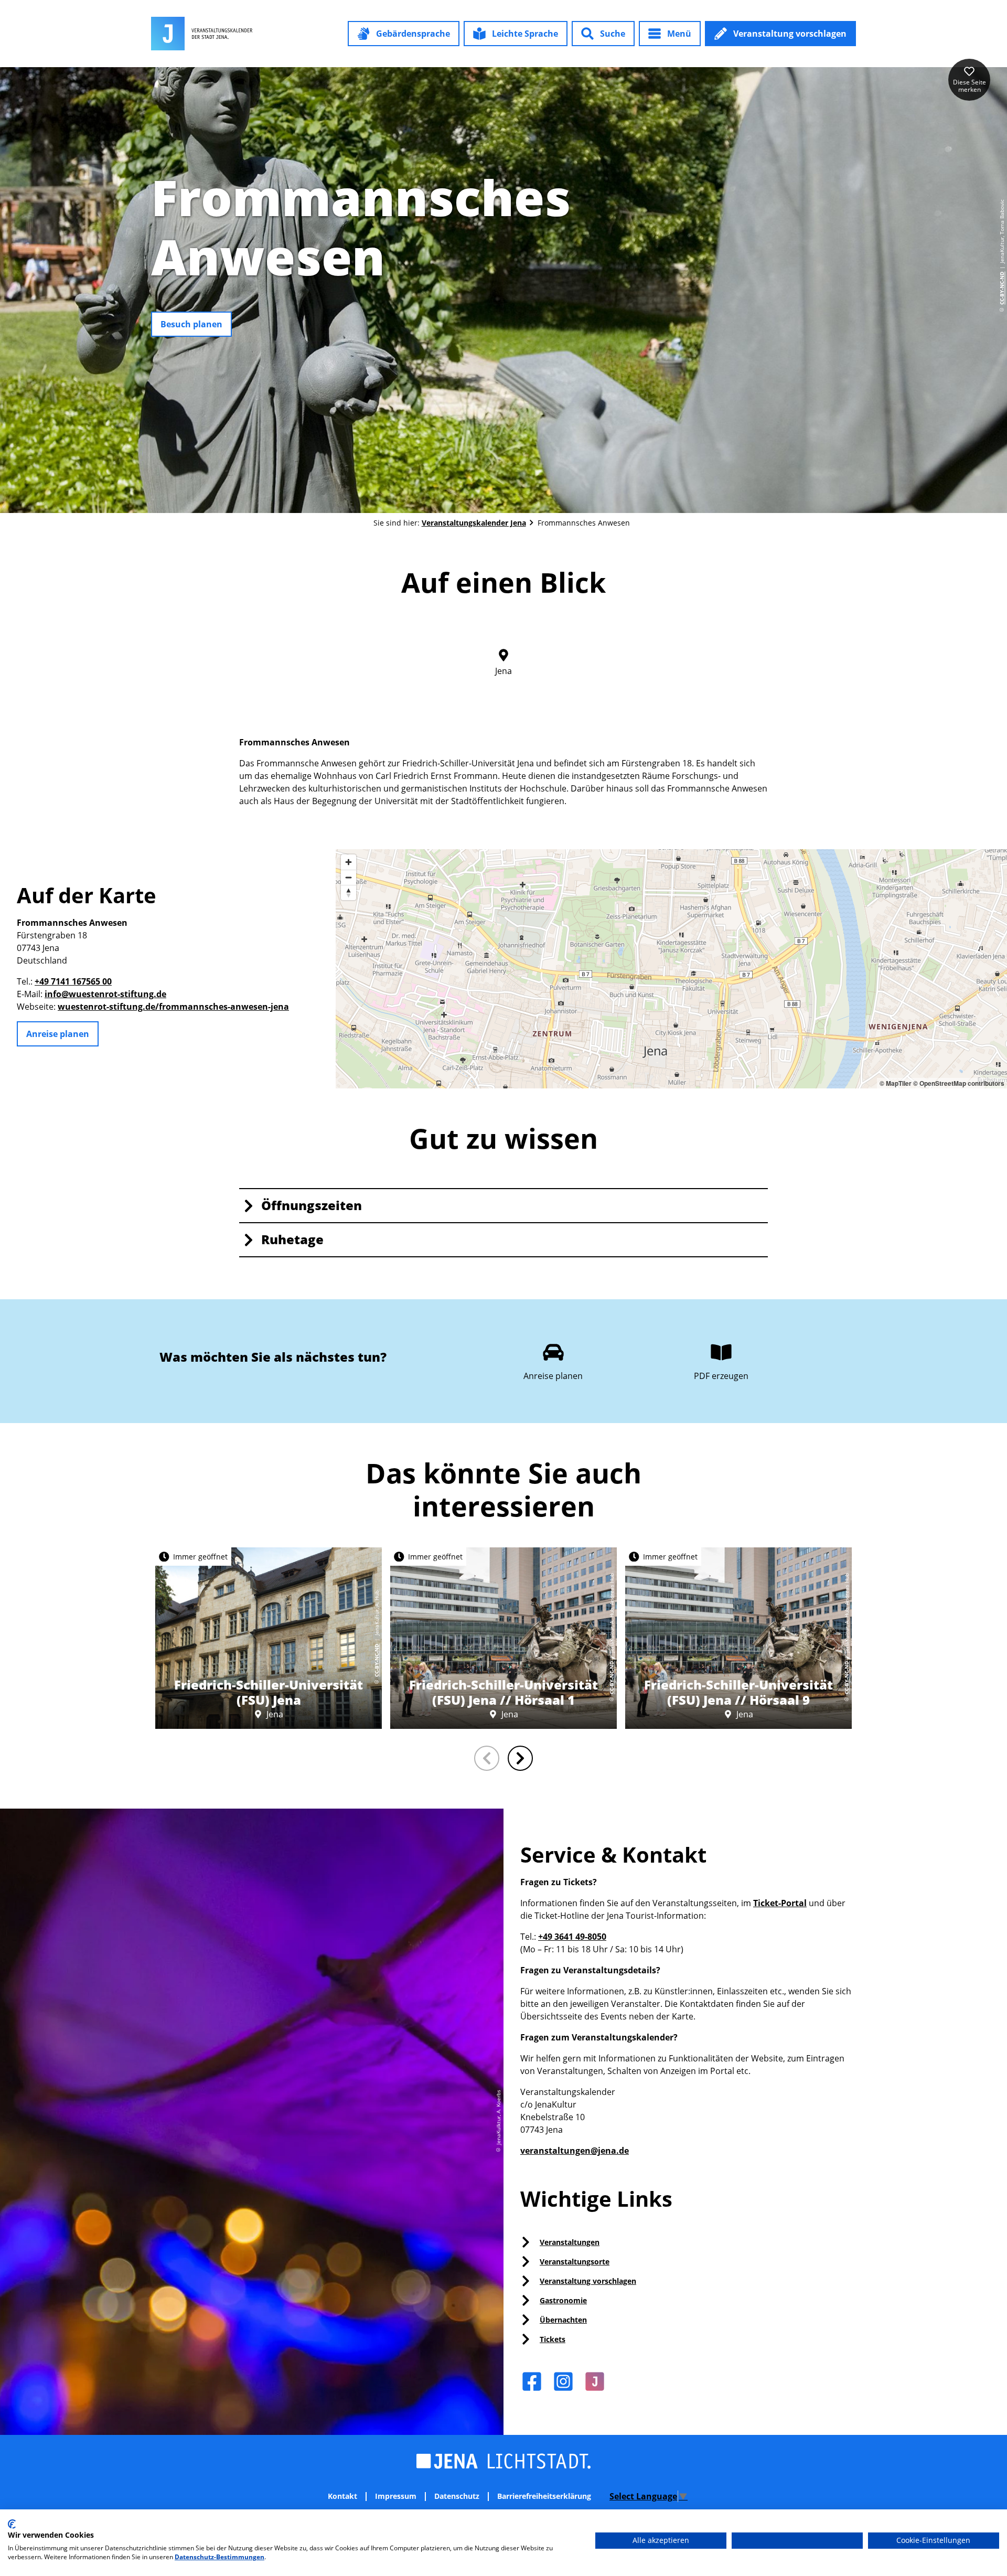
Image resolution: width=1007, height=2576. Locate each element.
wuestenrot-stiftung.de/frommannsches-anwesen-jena (173, 1007)
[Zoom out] (349, 877)
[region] (671, 969)
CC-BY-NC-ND (1002, 288)
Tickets (553, 2339)
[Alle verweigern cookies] (797, 2541)
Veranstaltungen (570, 2242)
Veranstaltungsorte (575, 2262)
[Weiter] (520, 1758)
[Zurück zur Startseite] (202, 34)
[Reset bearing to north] (349, 892)
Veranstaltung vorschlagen (588, 2281)
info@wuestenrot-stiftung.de (105, 994)
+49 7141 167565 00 (73, 981)
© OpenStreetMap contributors (959, 1083)
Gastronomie (563, 2300)
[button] (404, 34)
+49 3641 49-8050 (572, 1937)
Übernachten (563, 2320)
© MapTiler (896, 1083)
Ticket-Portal (780, 1903)
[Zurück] (487, 1758)
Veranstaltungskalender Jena (474, 523)
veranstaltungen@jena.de (575, 2151)
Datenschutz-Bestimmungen (219, 2557)
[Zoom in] (349, 862)
